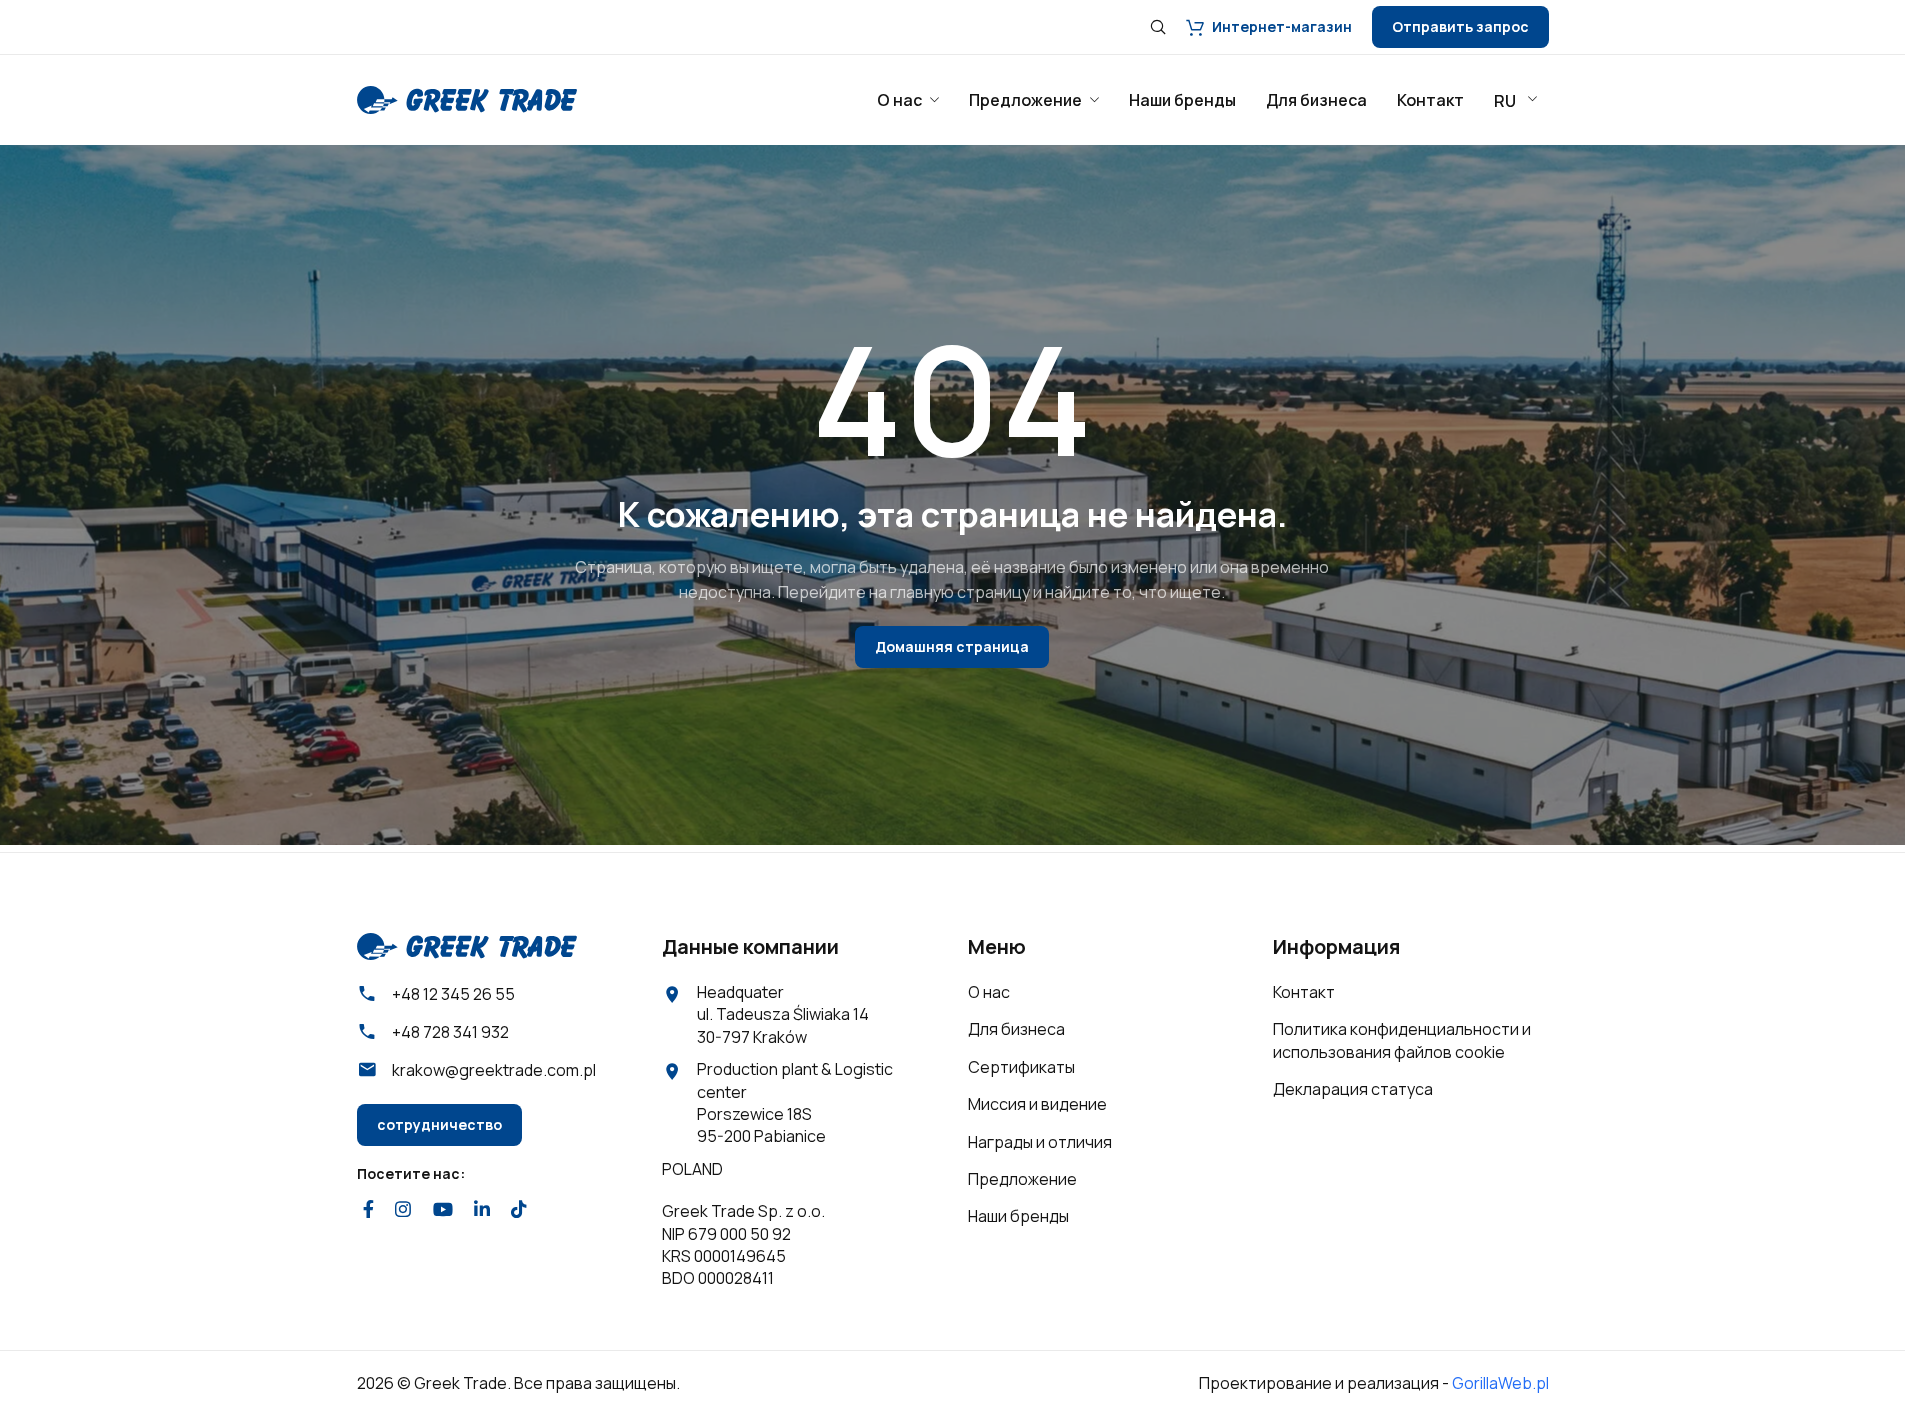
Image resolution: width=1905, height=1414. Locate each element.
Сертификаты (1021, 1067)
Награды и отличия (1040, 1142)
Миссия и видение (1037, 1104)
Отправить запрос (1460, 26)
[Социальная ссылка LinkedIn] (481, 1209)
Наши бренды (1018, 1216)
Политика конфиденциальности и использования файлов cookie (1402, 1040)
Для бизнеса (1016, 1029)
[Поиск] (1158, 27)
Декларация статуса (1353, 1089)
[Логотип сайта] (467, 98)
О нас (989, 992)
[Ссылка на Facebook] (369, 1209)
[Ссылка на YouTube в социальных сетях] (442, 1209)
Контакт (1304, 992)
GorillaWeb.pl (1500, 1383)
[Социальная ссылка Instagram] (403, 1209)
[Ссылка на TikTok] (519, 1209)
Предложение (1022, 1179)
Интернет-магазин (1282, 26)
